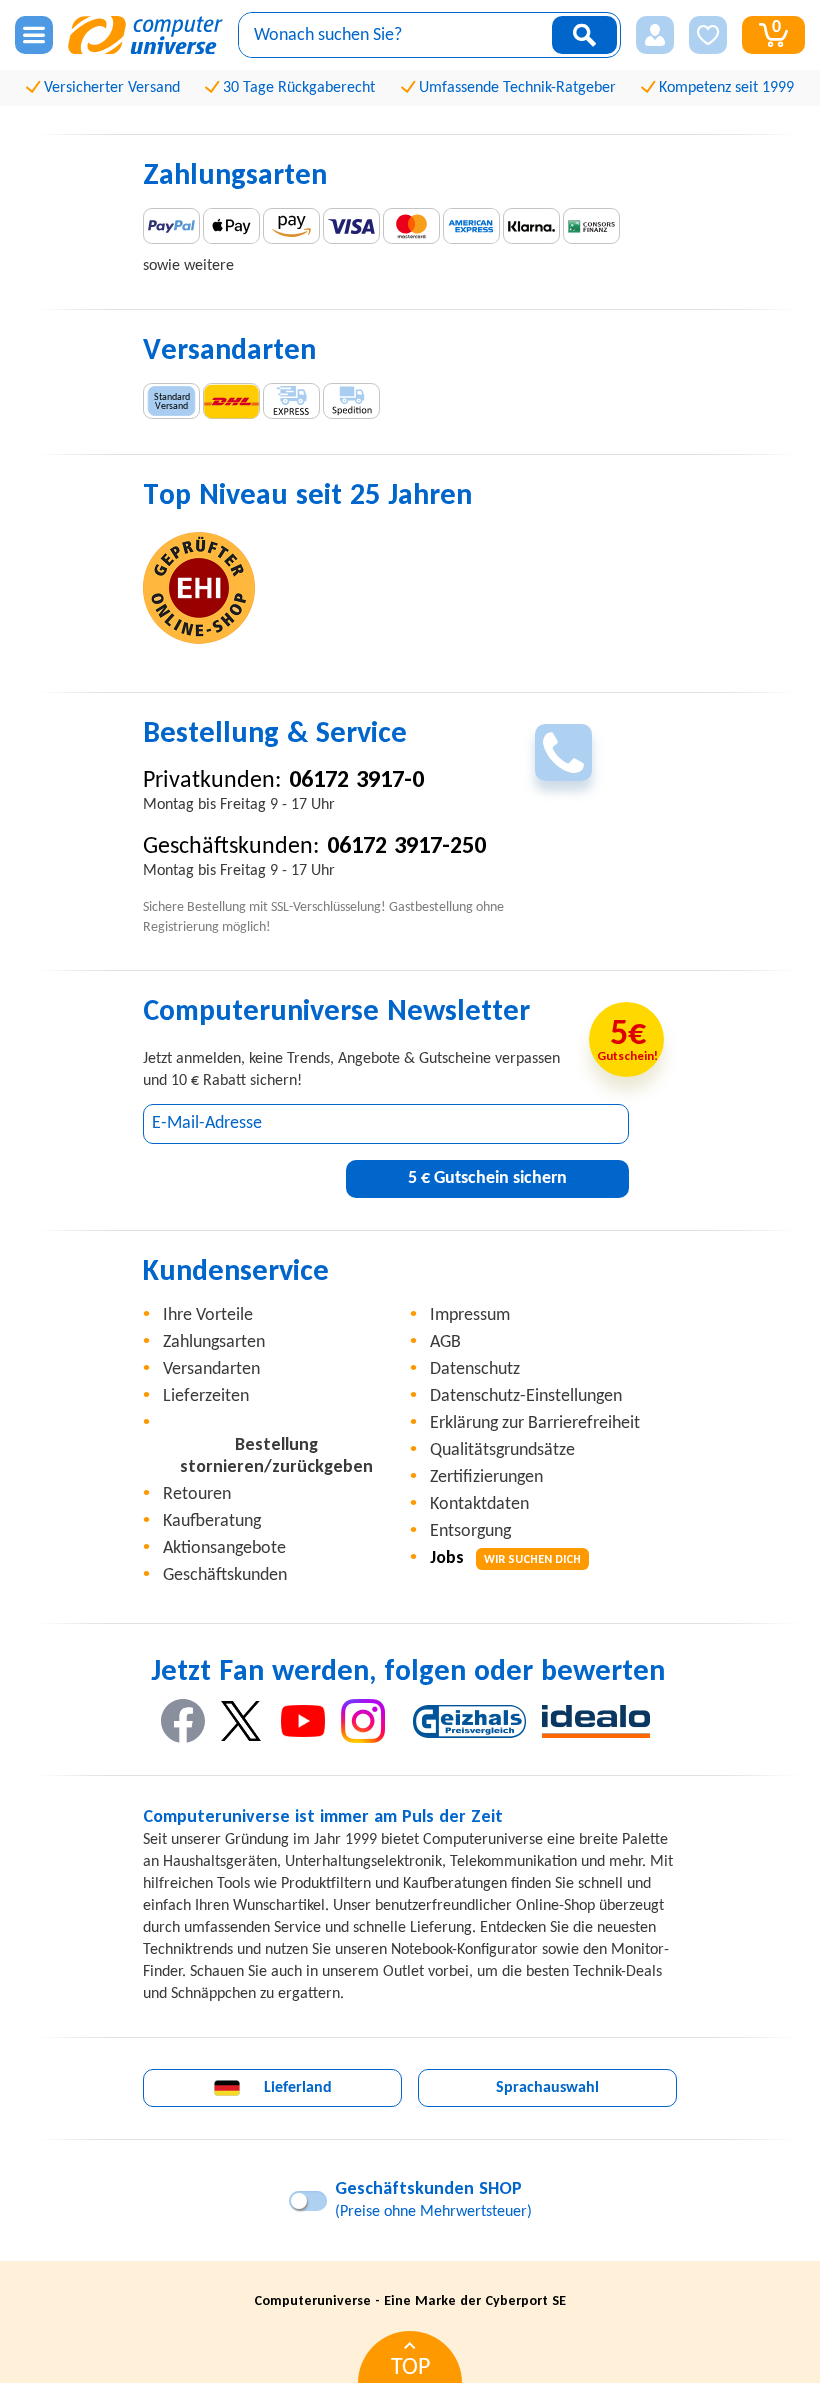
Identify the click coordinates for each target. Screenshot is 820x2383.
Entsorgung (470, 1531)
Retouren (197, 1494)
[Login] (655, 35)
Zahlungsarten (214, 1342)
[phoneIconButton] (563, 752)
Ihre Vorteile (208, 1315)
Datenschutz (475, 1369)
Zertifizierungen (486, 1477)
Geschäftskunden (225, 1575)
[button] (655, 35)
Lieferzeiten (206, 1396)
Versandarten (211, 1369)
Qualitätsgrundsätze (502, 1450)
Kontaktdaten (479, 1504)
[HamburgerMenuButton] (34, 35)
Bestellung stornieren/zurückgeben (276, 1456)
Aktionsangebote (224, 1548)
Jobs (505, 1558)
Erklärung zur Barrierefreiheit (535, 1423)
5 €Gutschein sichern (487, 1178)
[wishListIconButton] (708, 35)
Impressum (470, 1315)
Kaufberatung (212, 1521)
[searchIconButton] (584, 35)
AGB (445, 1342)
